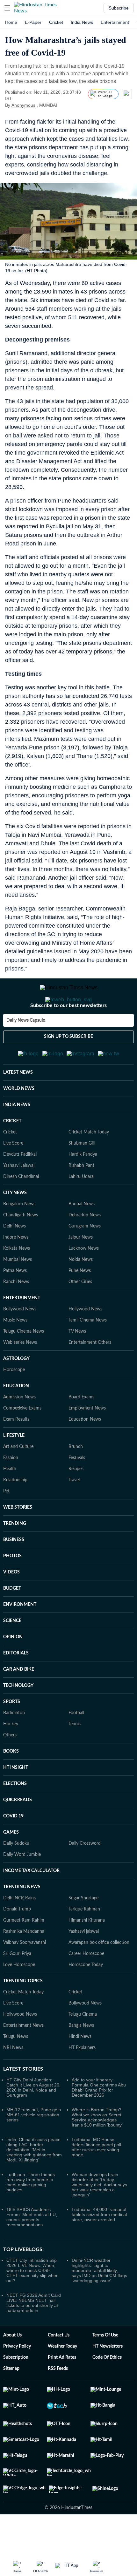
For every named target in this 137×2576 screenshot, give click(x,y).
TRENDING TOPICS (23, 2012)
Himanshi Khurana (87, 1951)
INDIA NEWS (17, 1136)
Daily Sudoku (16, 1875)
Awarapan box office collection (99, 1974)
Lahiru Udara (81, 1208)
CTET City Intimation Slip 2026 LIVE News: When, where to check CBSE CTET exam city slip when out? (32, 2302)
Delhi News (14, 1257)
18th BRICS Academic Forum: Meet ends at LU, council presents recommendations (32, 2248)
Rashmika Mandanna (24, 1963)
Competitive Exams (22, 1439)
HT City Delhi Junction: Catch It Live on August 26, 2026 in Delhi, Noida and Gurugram (33, 2119)
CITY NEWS (15, 1224)
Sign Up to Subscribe (68, 1062)
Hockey (11, 1755)
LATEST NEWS (18, 1104)
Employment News (87, 1439)
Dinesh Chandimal (21, 1208)
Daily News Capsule (26, 1046)
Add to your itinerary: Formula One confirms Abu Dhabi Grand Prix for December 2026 (99, 2119)
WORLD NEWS (19, 1120)
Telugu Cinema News (24, 1362)
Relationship (15, 1511)
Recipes (76, 1500)
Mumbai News (18, 1291)
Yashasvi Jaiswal (19, 1197)
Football (76, 1744)
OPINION (13, 1668)
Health (10, 1500)
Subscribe (119, 8)
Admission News (19, 1428)
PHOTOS (12, 1587)
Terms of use (105, 2366)
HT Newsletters (108, 2377)
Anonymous (23, 105)
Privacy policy (17, 2377)
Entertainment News (23, 2057)
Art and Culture (18, 1478)
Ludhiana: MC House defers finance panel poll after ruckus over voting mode (96, 2178)
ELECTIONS (15, 1815)
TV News (77, 1362)
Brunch (76, 1478)
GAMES (11, 1863)
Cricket (56, 22)
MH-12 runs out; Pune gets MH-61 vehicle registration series (34, 2146)
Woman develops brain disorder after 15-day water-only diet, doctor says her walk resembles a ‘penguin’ (99, 2216)
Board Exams (81, 1428)
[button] (7, 8)
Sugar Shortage (83, 1929)
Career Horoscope (86, 1985)
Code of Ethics (107, 2389)
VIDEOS (11, 1603)
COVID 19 (13, 1847)
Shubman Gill (82, 1174)
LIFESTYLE (14, 1467)
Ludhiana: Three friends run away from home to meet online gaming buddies (31, 2213)
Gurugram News (85, 1257)
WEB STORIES (18, 1538)
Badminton (14, 1744)
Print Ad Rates (62, 2389)
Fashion (11, 1489)
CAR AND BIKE (19, 1700)
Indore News (16, 1268)
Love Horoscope (19, 1996)
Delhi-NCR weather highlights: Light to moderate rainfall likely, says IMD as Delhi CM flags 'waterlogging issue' (99, 2302)
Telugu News (16, 2068)
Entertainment (115, 22)
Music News (15, 1351)
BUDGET (12, 1619)
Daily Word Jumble (22, 1886)
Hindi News (80, 2068)
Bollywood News (20, 1340)
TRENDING (15, 1555)
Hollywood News (85, 1340)
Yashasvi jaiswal (84, 1963)
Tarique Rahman (84, 1940)
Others (10, 1766)
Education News (85, 1450)
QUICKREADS (18, 1831)
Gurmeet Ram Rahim (24, 1951)
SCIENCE (12, 1652)
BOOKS (11, 1782)
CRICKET (12, 1152)
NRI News (13, 2079)
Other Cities (80, 1313)
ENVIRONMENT (20, 1636)
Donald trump (17, 1940)
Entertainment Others (90, 1374)
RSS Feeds (58, 2400)
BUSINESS (14, 1571)
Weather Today (62, 2377)
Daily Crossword (85, 1875)
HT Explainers (82, 2079)
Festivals (77, 1489)
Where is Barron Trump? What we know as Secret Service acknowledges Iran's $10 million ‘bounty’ (97, 2148)
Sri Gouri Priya (17, 1985)
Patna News (15, 1302)
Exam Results (16, 1450)
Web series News (20, 1374)
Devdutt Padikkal (20, 1186)
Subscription (16, 2389)
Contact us (59, 2366)
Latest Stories (23, 2100)
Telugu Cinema (83, 2045)
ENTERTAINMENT (22, 1329)
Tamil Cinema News (88, 1351)
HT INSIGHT (16, 1799)
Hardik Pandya (83, 1186)
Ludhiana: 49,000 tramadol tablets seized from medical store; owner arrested (99, 2246)
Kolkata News (17, 1280)
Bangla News (81, 2057)
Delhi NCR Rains (19, 1929)
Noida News (81, 1291)
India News (82, 22)
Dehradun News (85, 1246)
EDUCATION (16, 1417)
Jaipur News (81, 1268)
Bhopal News (82, 1235)
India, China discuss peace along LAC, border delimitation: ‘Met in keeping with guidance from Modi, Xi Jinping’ (34, 2181)
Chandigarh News (21, 1246)
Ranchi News (16, 1313)
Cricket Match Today (89, 1163)
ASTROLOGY (16, 1390)
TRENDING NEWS (22, 1918)
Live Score (13, 1174)
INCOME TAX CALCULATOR (31, 1902)
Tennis (75, 1755)
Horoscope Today (86, 1996)
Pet (6, 1522)
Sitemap (11, 2400)
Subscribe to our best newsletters (68, 1031)
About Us (12, 2366)
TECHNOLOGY (18, 1717)
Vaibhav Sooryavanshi (25, 1974)
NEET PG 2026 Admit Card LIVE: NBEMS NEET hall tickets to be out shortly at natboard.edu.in (34, 2334)
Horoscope (14, 1401)
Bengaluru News (19, 1235)
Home (11, 22)
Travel (74, 1511)
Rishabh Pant (81, 1197)
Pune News (80, 1302)
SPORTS (12, 1733)
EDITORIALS (16, 1684)
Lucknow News (84, 1280)
